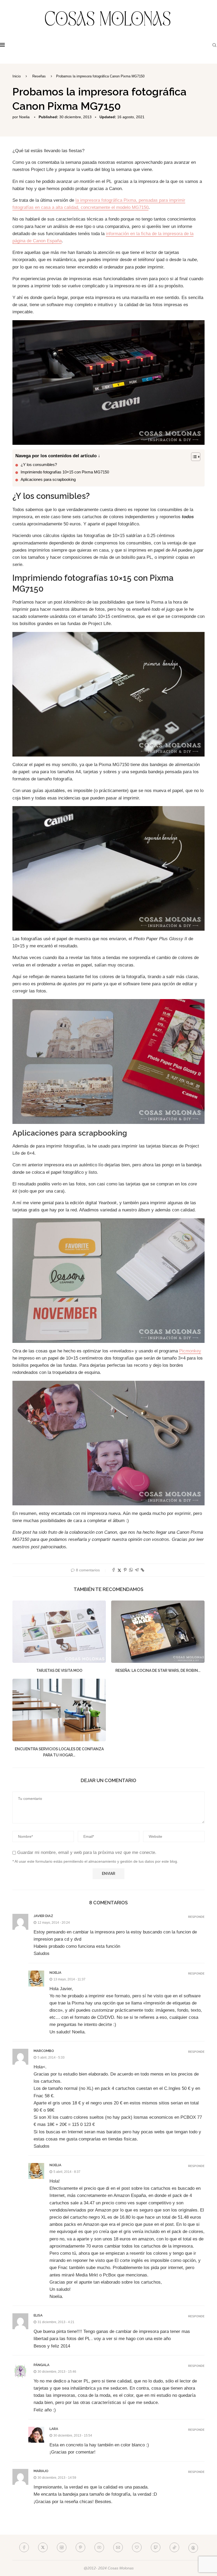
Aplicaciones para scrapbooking (48, 479)
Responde (196, 1917)
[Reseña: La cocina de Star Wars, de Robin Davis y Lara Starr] (158, 1632)
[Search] (214, 45)
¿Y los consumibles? (39, 465)
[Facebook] (24, 2547)
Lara (54, 2429)
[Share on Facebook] (114, 1570)
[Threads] (193, 2547)
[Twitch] (156, 2547)
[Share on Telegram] (137, 1570)
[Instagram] (62, 2547)
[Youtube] (99, 2547)
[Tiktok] (174, 2547)
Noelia (24, 117)
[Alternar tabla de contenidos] (193, 457)
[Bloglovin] (137, 2547)
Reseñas (39, 76)
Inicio (17, 76)
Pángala (42, 2365)
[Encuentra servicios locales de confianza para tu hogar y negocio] (59, 1710)
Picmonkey (190, 1351)
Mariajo (41, 2471)
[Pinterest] (80, 2547)
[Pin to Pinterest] (125, 1570)
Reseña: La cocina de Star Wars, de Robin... (158, 1671)
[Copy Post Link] (143, 1570)
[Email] (118, 2547)
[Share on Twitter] (119, 1570)
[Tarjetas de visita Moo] (59, 1632)
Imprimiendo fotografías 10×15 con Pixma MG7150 (65, 472)
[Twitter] (43, 2547)
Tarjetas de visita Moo (59, 1671)
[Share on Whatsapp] (131, 1570)
